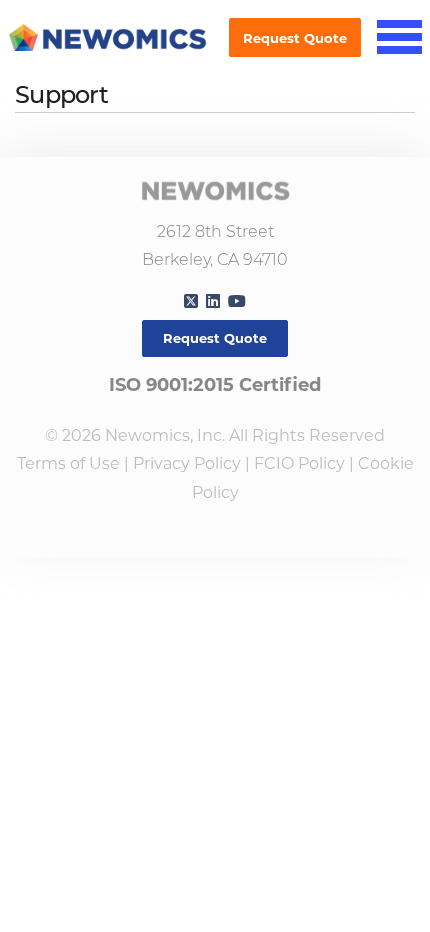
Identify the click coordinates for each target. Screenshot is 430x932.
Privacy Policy (187, 463)
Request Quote (295, 38)
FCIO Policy (299, 463)
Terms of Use (68, 463)
